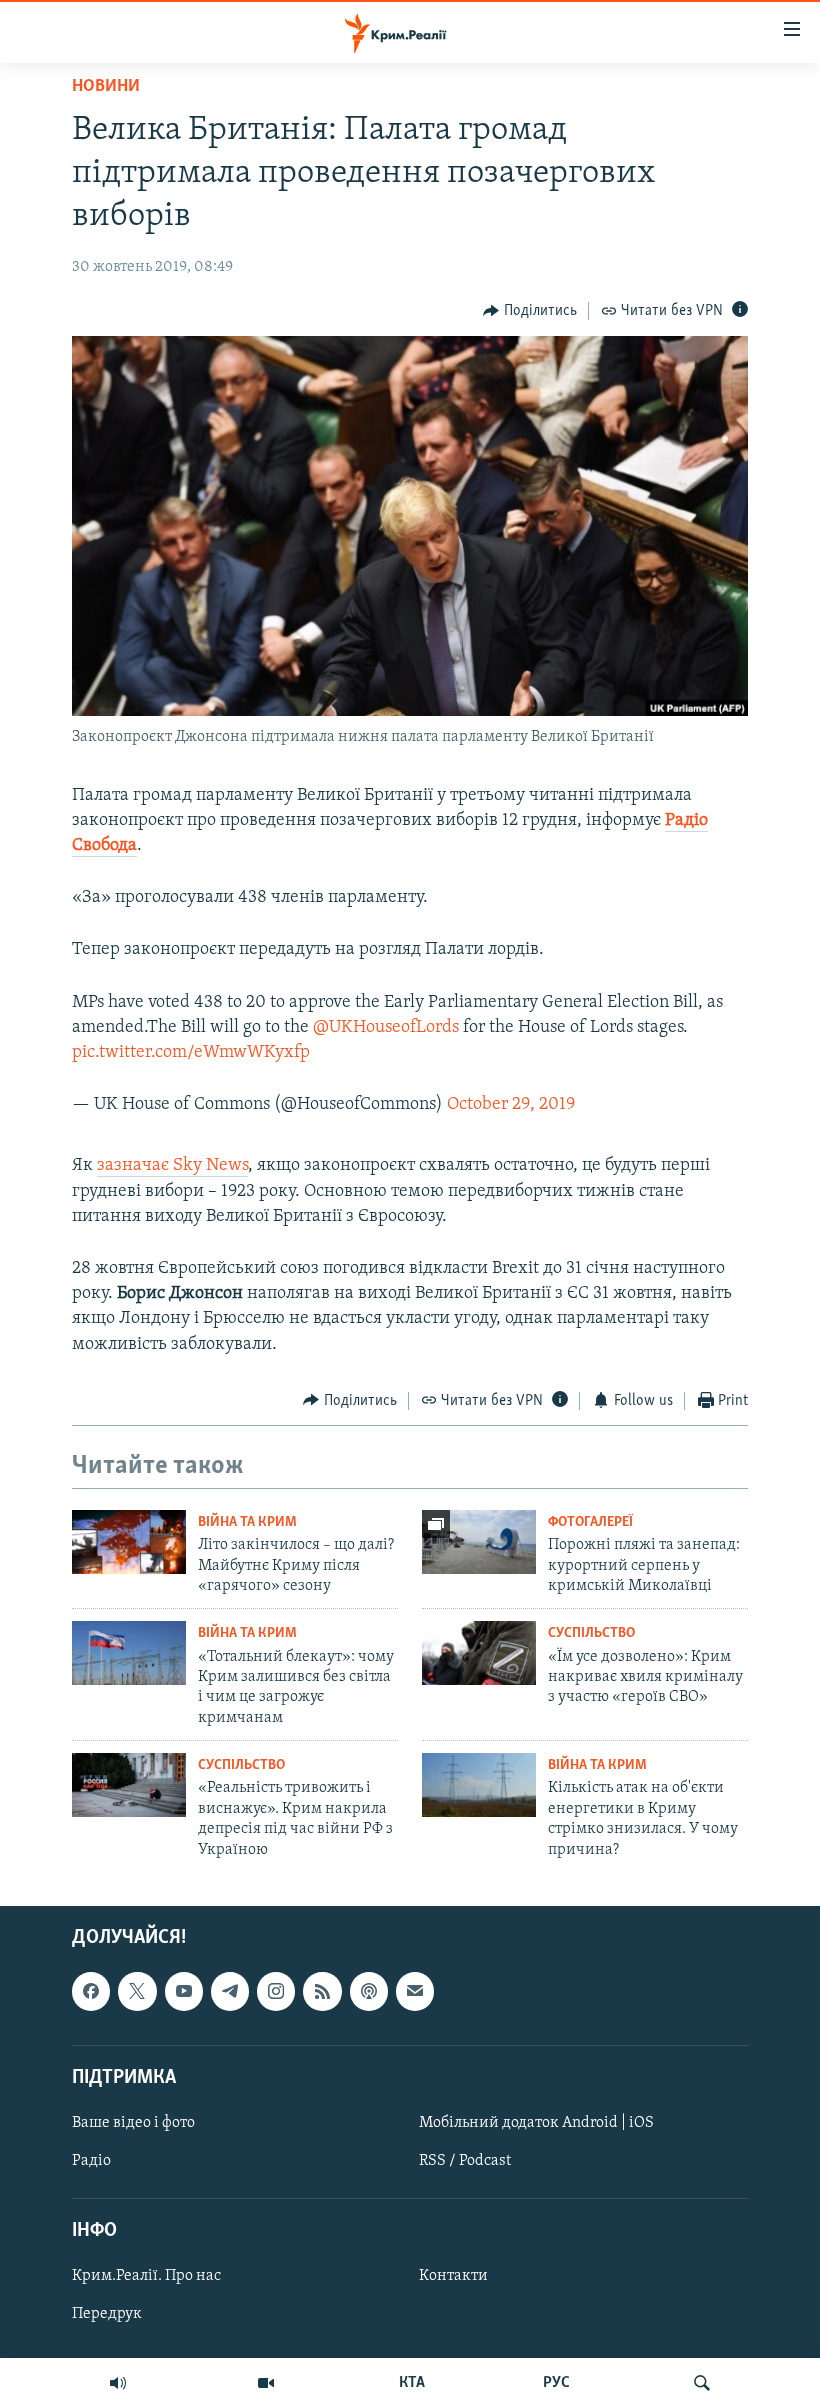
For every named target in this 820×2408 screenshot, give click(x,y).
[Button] (530, 311)
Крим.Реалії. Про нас (146, 2276)
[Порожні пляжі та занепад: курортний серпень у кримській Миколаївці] (479, 1542)
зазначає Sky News (172, 1166)
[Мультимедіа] (266, 2383)
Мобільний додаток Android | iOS (536, 2123)
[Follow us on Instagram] (276, 1991)
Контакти (453, 2276)
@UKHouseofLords (386, 1028)
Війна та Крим (247, 1522)
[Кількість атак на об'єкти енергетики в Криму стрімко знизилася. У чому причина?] (479, 1785)
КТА (412, 2383)
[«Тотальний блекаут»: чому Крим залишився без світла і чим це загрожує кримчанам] (129, 1653)
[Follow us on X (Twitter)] (137, 1991)
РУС (556, 2383)
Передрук (107, 2314)
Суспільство (591, 1633)
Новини (106, 87)
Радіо (91, 2161)
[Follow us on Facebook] (91, 1991)
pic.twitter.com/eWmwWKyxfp (191, 1053)
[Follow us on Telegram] (230, 1991)
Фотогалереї (590, 1522)
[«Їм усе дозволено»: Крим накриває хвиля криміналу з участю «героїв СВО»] (479, 1653)
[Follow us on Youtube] (184, 1991)
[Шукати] (702, 2383)
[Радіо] (118, 2383)
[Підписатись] (415, 1991)
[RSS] (322, 1991)
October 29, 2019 (511, 1105)
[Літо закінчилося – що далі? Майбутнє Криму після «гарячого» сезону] (129, 1542)
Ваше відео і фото (133, 2123)
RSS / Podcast (465, 2161)
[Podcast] (369, 1991)
